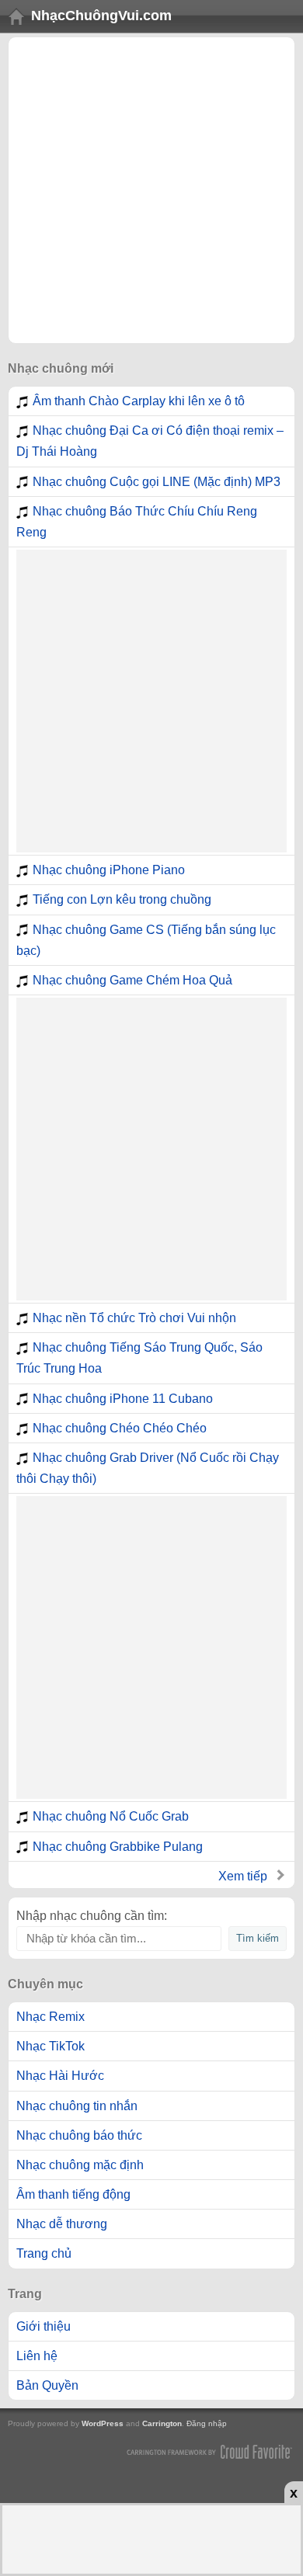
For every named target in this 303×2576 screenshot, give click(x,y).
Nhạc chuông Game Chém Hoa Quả (132, 980)
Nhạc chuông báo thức (79, 2135)
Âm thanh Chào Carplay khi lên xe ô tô (139, 401)
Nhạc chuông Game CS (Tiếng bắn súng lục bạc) (146, 940)
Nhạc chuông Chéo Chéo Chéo (120, 1428)
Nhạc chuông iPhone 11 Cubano (123, 1399)
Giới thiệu (44, 2326)
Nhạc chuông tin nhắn (77, 2106)
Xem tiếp (243, 1876)
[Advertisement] (151, 190)
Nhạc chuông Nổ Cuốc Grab (111, 1816)
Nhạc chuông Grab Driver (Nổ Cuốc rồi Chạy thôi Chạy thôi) (148, 1468)
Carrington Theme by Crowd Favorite (210, 2451)
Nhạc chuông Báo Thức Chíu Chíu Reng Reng (137, 522)
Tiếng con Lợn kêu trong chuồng (122, 899)
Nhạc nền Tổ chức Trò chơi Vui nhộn (134, 1318)
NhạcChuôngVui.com (101, 16)
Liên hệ (37, 2356)
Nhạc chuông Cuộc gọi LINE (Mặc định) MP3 (157, 482)
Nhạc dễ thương (62, 2224)
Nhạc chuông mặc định (80, 2165)
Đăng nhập (207, 2423)
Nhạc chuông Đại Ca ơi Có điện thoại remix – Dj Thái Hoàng (150, 441)
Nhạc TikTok (50, 2046)
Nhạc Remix (50, 2017)
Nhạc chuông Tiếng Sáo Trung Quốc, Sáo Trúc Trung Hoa (139, 1358)
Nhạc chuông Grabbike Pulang (118, 1847)
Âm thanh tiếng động (73, 2194)
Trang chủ (44, 2253)
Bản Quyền (47, 2385)
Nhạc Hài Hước (60, 2076)
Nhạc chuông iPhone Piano (109, 870)
